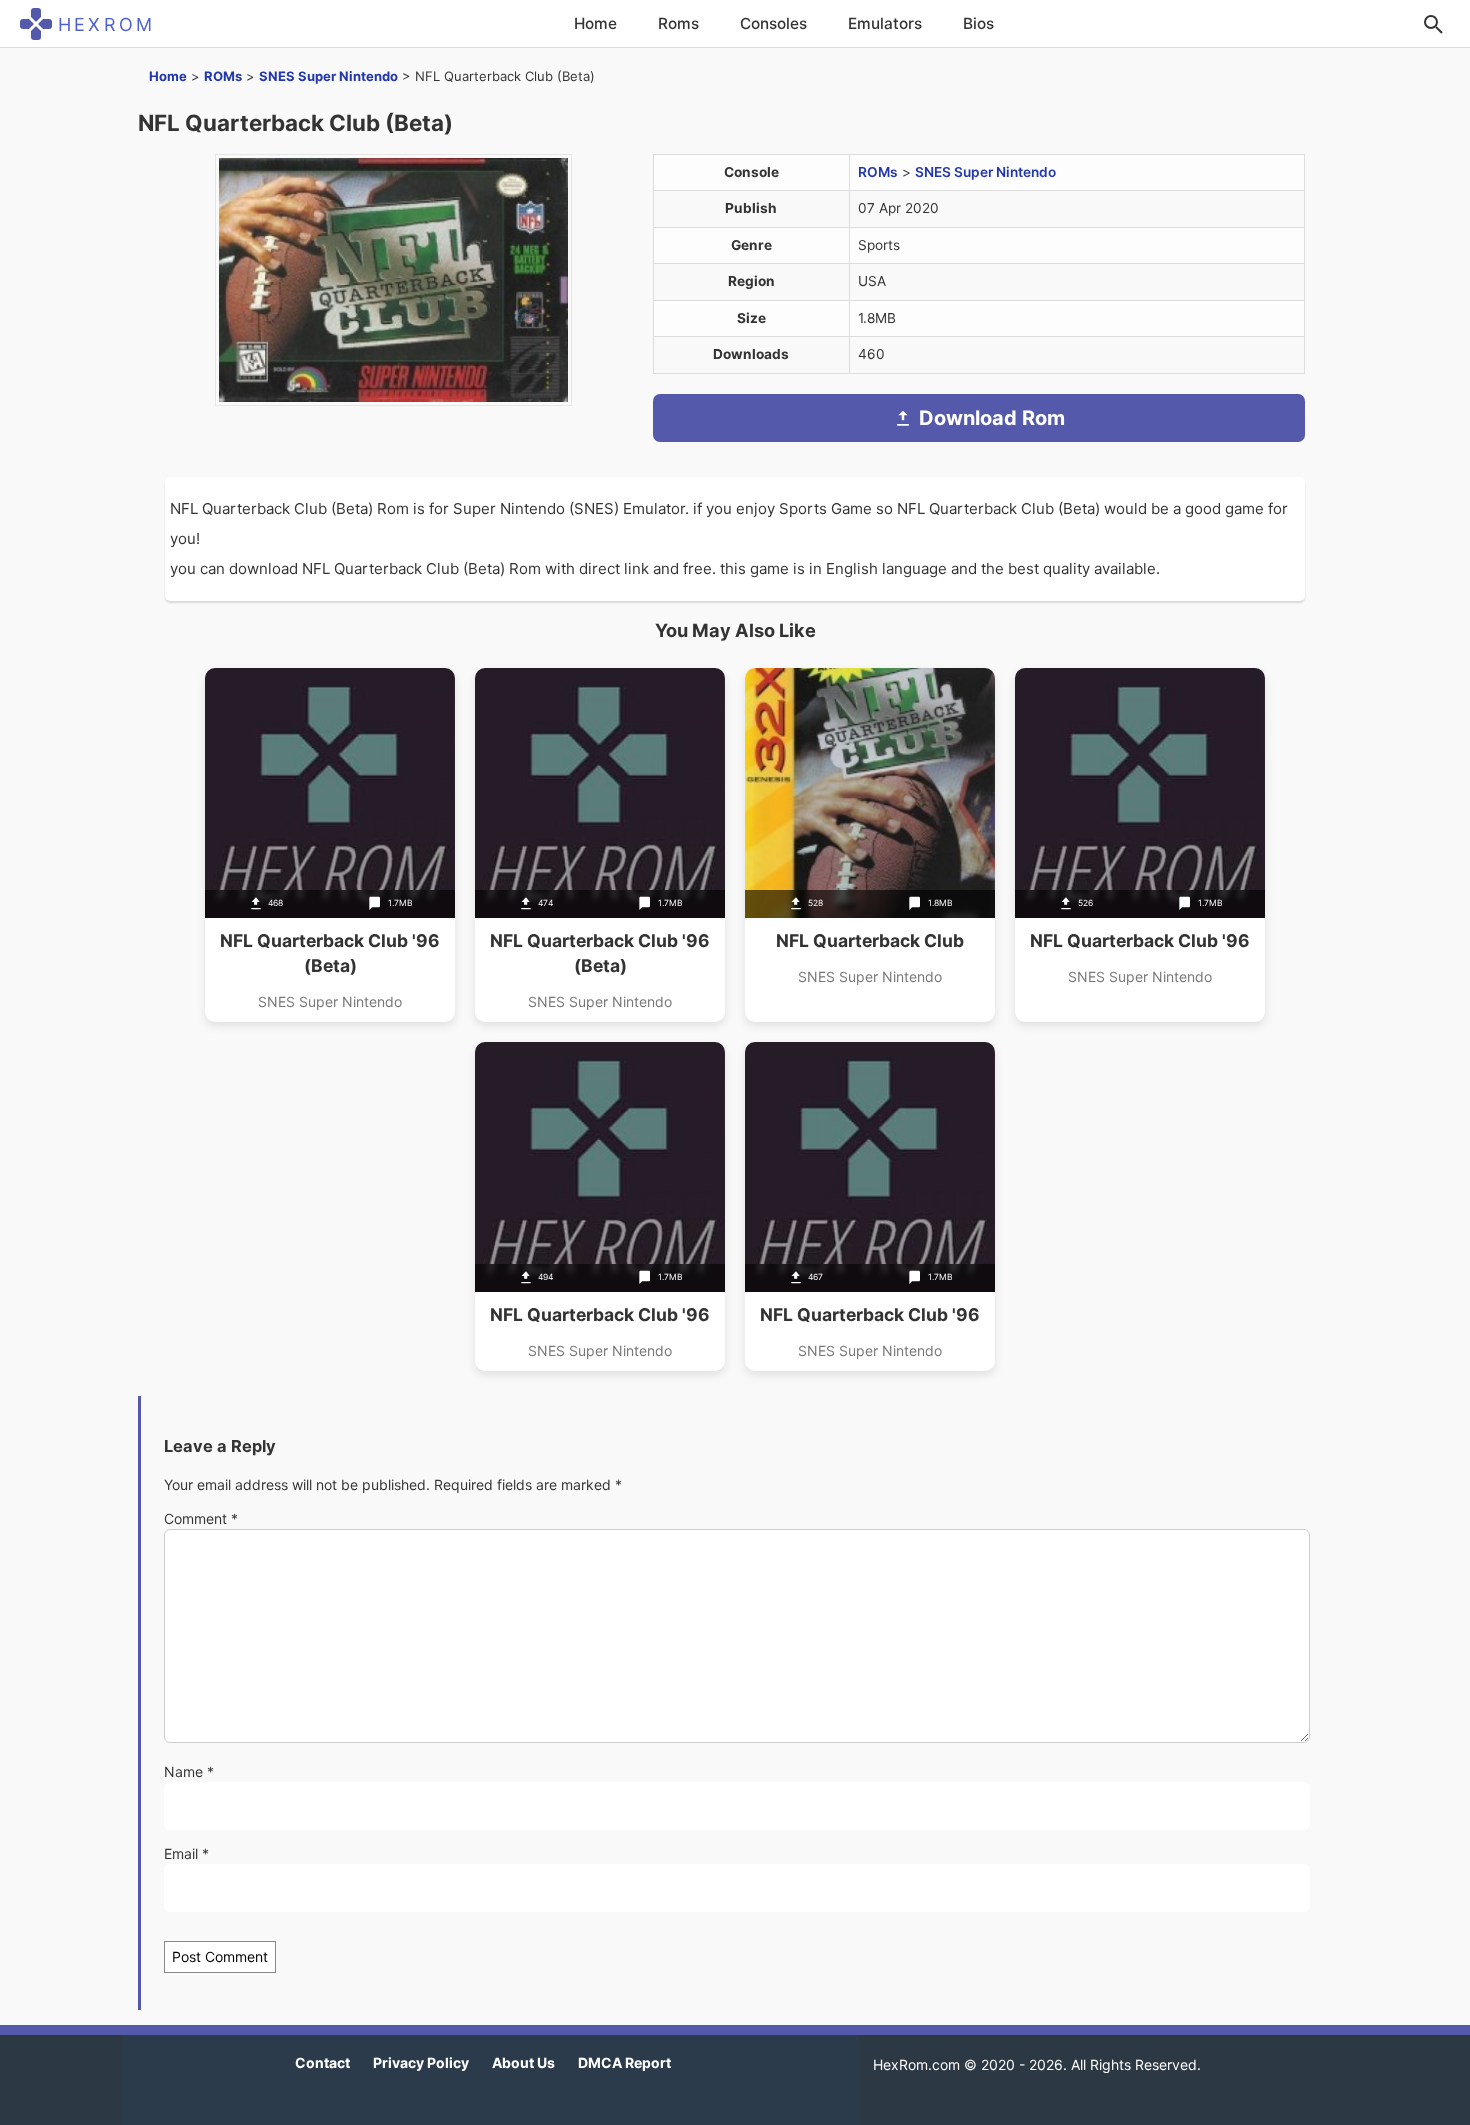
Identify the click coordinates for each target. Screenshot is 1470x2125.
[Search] (1433, 24)
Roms (678, 23)
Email (186, 1853)
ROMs (223, 76)
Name (189, 1771)
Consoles (773, 23)
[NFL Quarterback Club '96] (1140, 845)
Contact (322, 2062)
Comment (201, 1518)
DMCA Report (624, 2062)
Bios (978, 23)
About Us (523, 2062)
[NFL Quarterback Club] (870, 845)
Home (595, 23)
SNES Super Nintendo (328, 76)
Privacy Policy (421, 2062)
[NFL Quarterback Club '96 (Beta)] (330, 845)
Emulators (885, 23)
